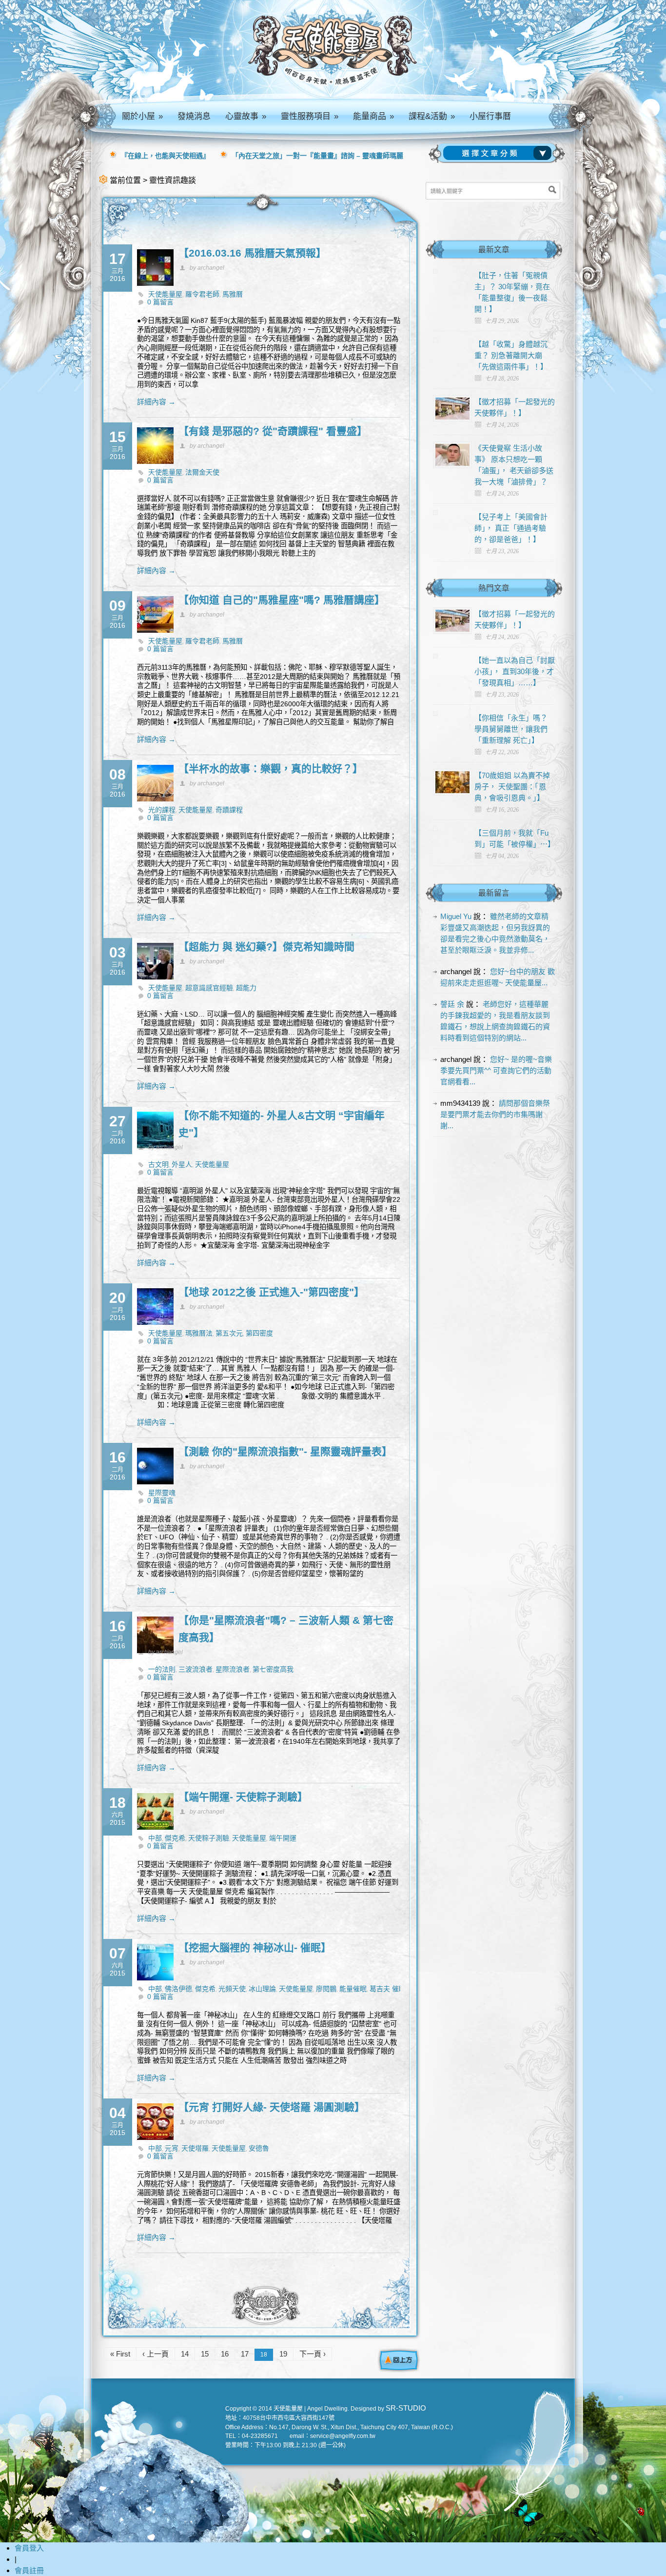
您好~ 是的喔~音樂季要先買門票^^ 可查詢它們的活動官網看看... (496, 1070)
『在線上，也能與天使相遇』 (165, 156)
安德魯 (259, 2148)
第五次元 (229, 1333)
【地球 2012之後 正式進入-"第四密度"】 (271, 1292)
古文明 (158, 1164)
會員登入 (29, 2548)
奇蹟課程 (229, 810)
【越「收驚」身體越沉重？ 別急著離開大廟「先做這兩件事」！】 (511, 355)
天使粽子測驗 (209, 1838)
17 (245, 2354)
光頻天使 (232, 1989)
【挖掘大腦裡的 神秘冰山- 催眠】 (255, 1947)
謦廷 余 (452, 1004)
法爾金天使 (202, 472)
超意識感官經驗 (209, 988)
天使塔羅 (195, 2148)
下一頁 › (313, 2354)
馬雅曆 (233, 294)
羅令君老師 (202, 294)
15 (205, 2354)
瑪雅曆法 (199, 1333)
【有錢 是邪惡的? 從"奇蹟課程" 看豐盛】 (273, 431)
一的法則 (162, 1669)
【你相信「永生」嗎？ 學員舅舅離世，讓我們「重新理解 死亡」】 (511, 729)
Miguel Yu (456, 916)
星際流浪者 (233, 1669)
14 (185, 2354)
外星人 (182, 1164)
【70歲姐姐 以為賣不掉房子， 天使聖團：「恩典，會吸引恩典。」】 (512, 787)
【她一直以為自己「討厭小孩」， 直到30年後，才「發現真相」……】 (515, 671)
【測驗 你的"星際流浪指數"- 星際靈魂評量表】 (285, 1451)
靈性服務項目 (310, 116)
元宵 (172, 2148)
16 (225, 2354)
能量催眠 (353, 1989)
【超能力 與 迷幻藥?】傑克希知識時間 (266, 947)
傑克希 (175, 1838)
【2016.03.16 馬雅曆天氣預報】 (252, 253)
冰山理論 (262, 1989)
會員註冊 (29, 2570)
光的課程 (162, 810)
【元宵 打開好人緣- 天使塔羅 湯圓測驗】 (272, 2107)
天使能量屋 (165, 294)
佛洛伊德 (178, 1989)
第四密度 (259, 1333)
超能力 (246, 988)
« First (120, 2354)
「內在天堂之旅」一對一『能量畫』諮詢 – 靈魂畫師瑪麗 (317, 156)
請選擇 (499, 153)
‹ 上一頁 (156, 2354)
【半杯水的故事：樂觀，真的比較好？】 (271, 769)
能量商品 (373, 116)
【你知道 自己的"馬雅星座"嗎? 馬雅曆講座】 (282, 600)
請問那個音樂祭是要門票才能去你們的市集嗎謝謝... (495, 1114)
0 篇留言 (160, 302)
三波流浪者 (196, 1669)
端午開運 (283, 1838)
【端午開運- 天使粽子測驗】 (243, 1797)
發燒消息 (194, 116)
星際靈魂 (162, 1493)
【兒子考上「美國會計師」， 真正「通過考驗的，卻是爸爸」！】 (511, 528)
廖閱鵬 (326, 1989)
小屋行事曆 (490, 116)
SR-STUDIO (406, 2408)
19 (283, 2354)
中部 (155, 1838)
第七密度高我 (273, 1669)
